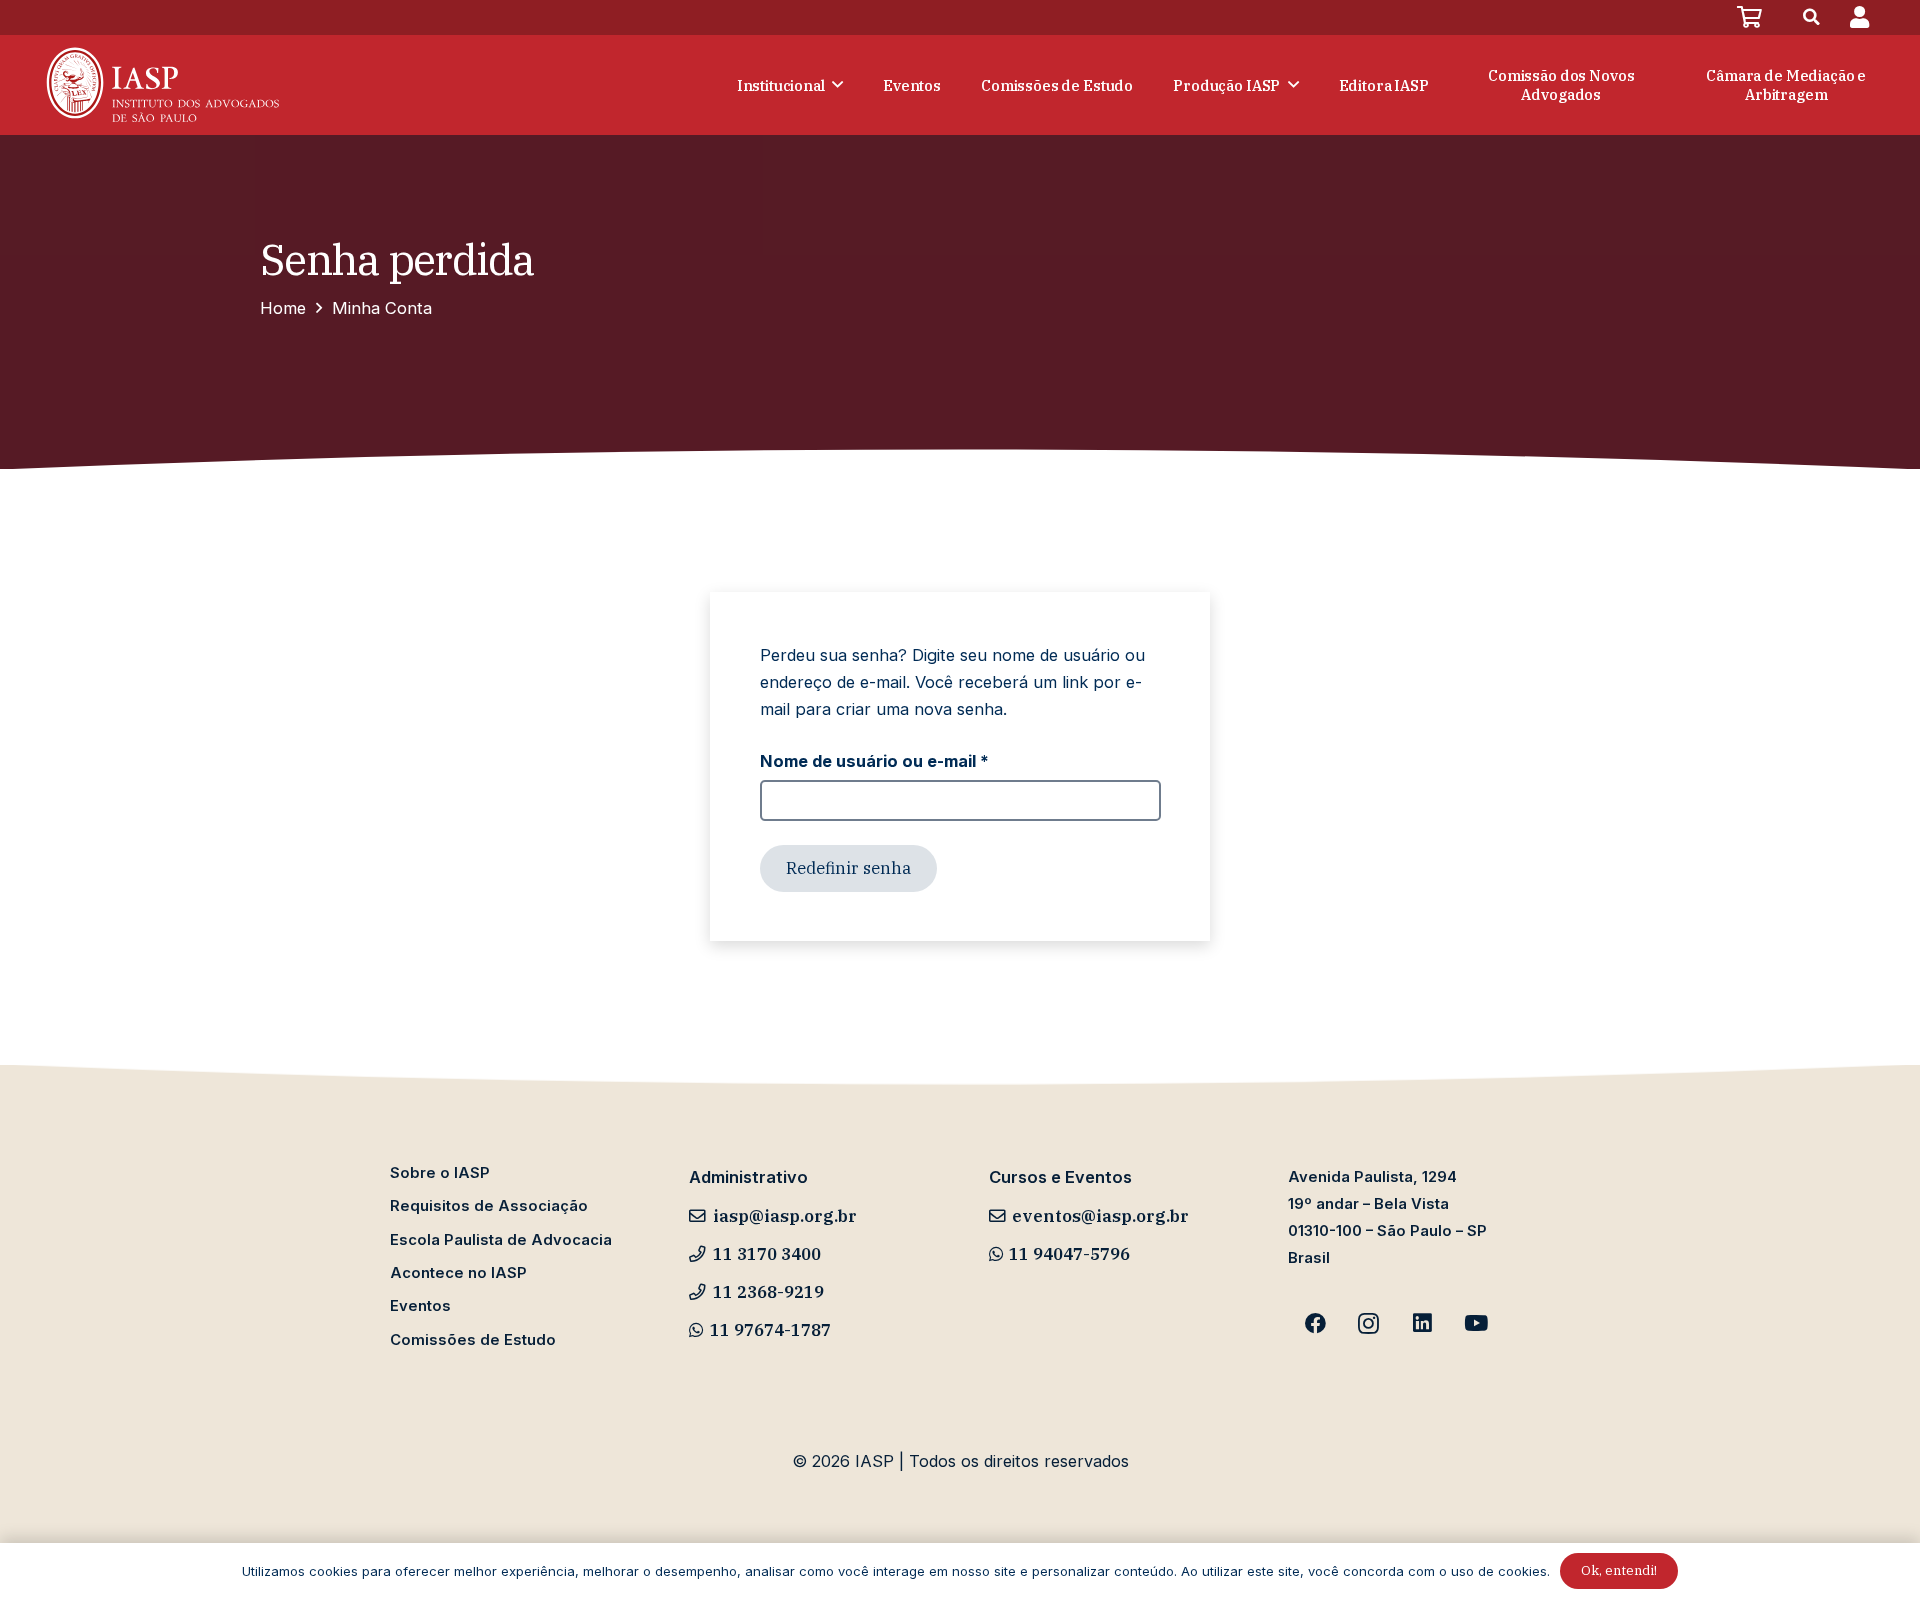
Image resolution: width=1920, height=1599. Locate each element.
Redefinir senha (848, 868)
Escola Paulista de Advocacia (501, 1240)
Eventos (420, 1306)
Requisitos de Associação (489, 1206)
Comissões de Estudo (473, 1340)
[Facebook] (1315, 1324)
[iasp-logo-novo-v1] (160, 85)
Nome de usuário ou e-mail (921, 760)
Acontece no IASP (458, 1273)
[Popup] (1859, 17)
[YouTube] (1476, 1324)
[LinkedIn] (1423, 1324)
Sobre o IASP (440, 1173)
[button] (1812, 17)
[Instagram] (1369, 1324)
